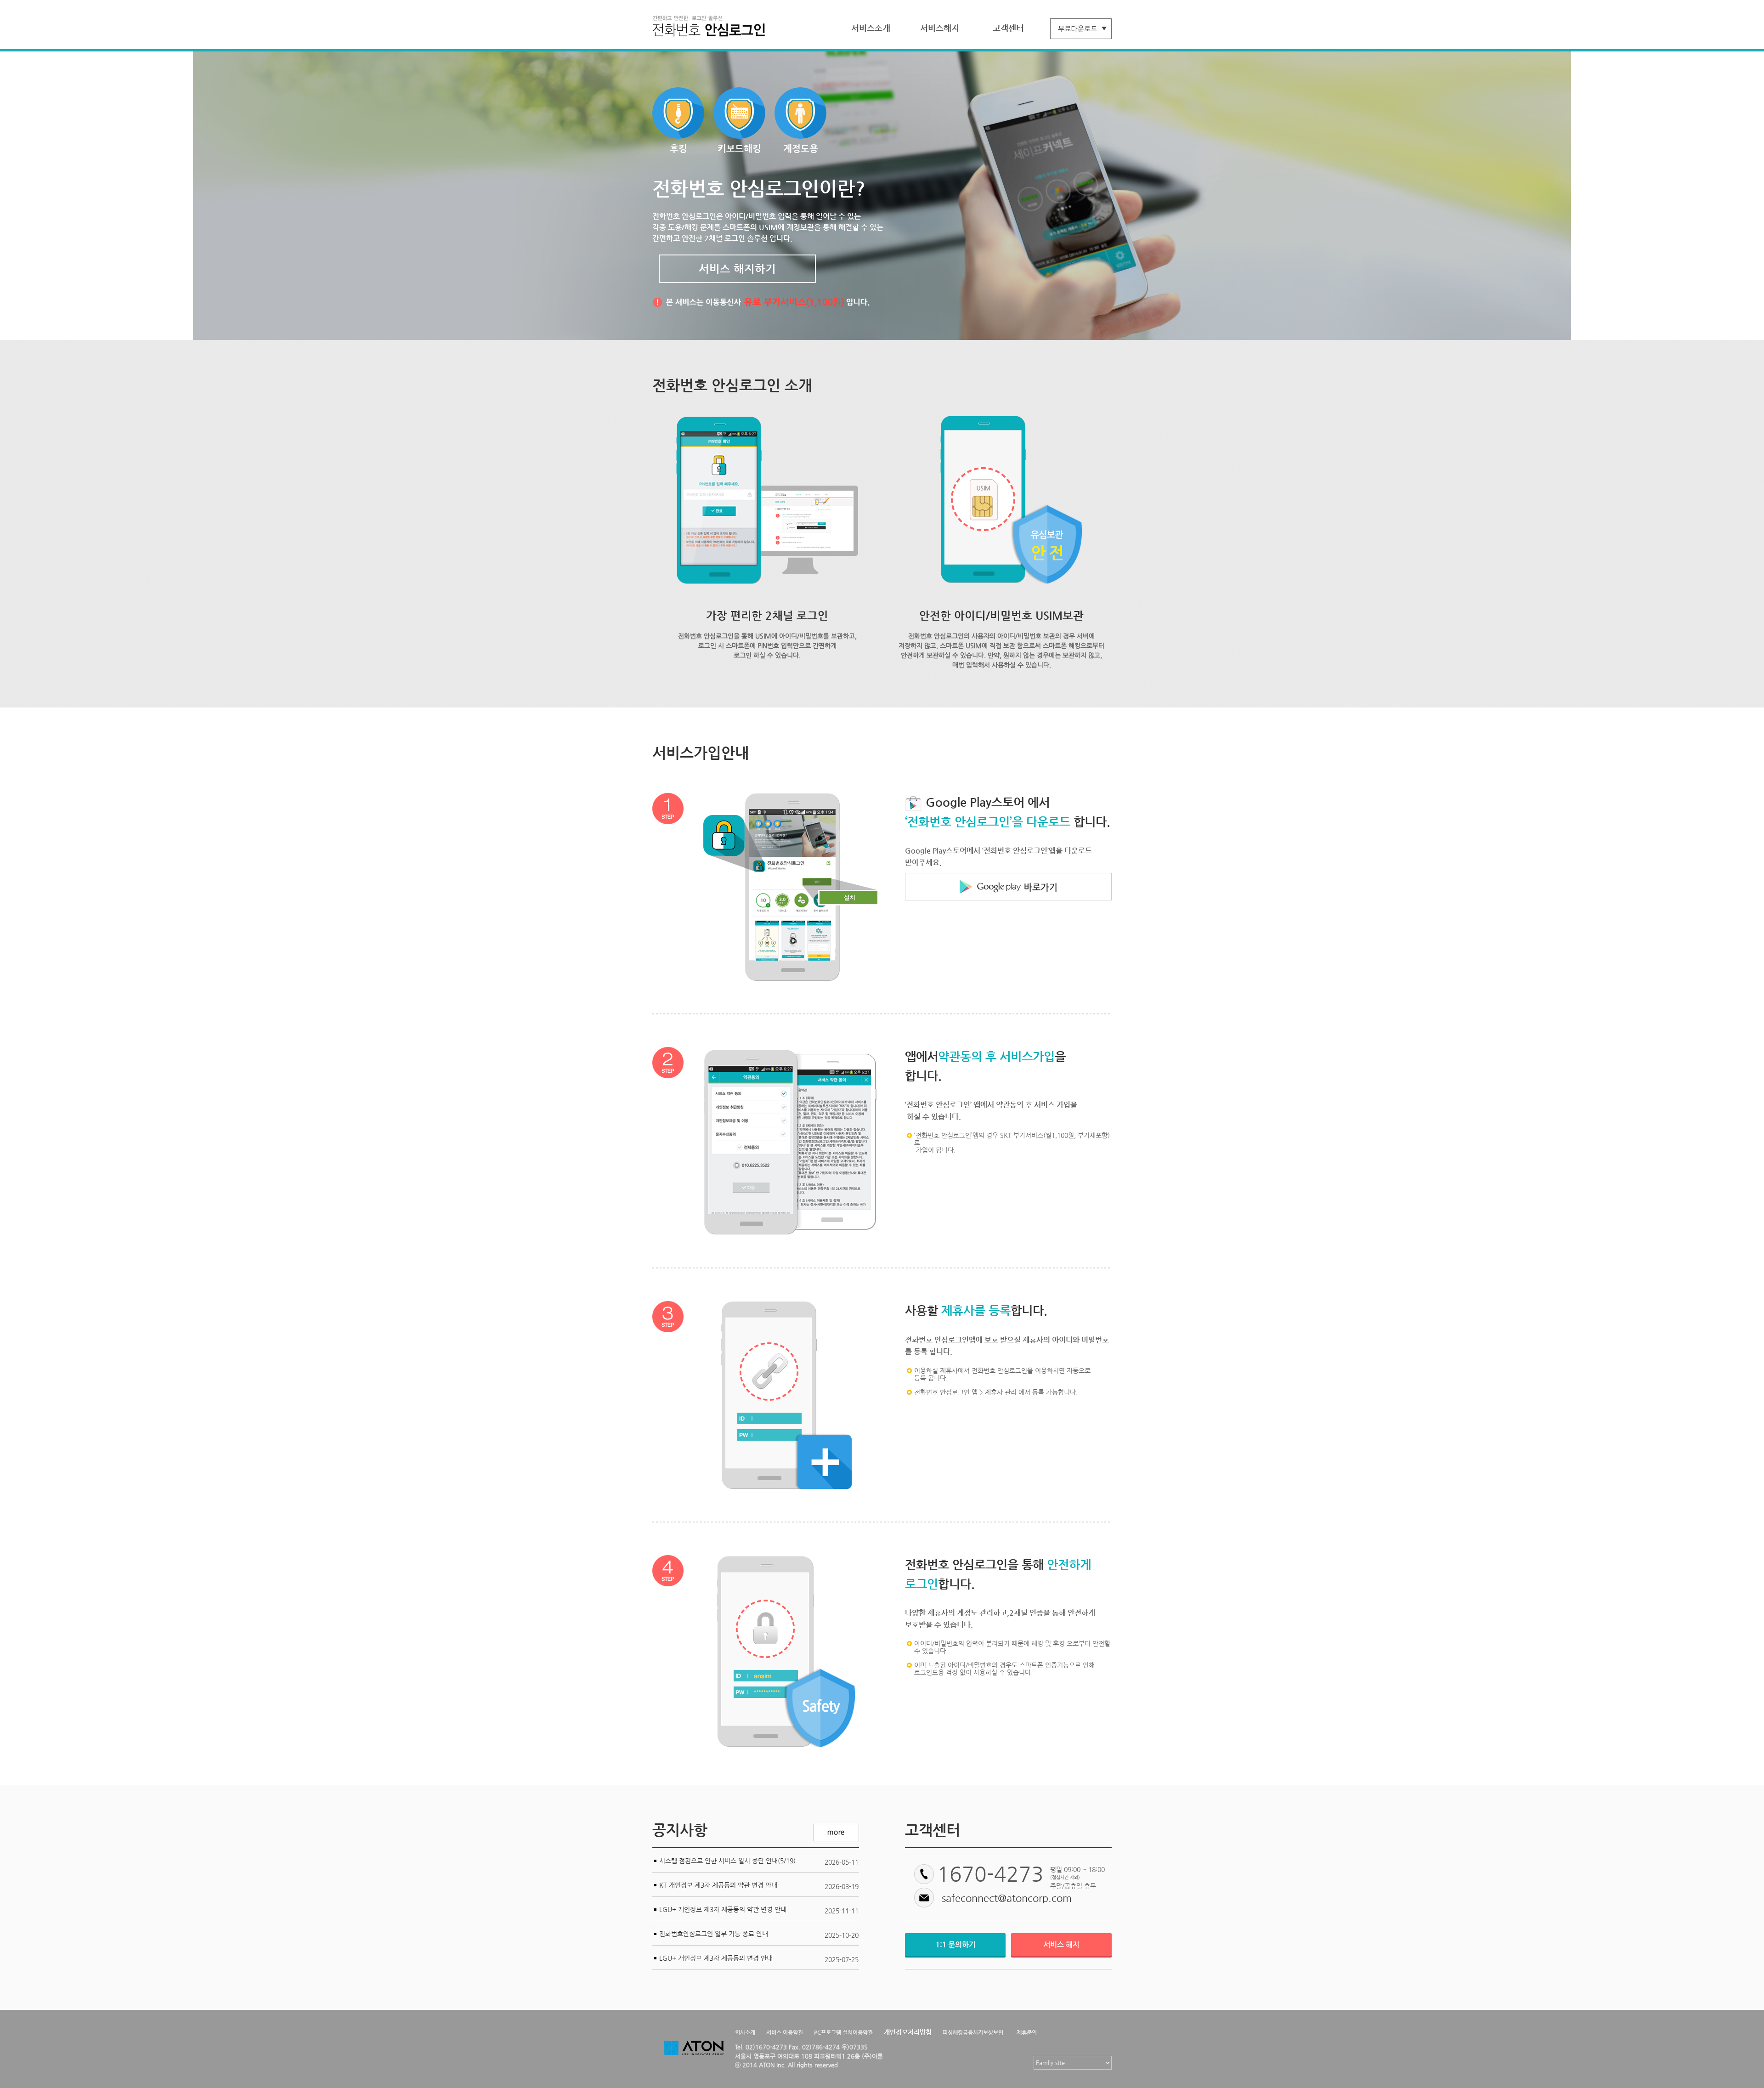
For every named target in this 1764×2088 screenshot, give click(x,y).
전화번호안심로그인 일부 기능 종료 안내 (714, 1934)
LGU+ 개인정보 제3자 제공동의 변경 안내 (716, 1958)
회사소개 (745, 2032)
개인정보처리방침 (908, 2032)
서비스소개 (871, 28)
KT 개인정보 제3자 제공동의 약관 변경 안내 (718, 1885)
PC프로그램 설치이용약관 (843, 2032)
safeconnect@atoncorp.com (1007, 1898)
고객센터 (1008, 28)
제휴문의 (1027, 2032)
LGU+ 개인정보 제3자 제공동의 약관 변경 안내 (723, 1909)
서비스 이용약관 (785, 2032)
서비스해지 (940, 28)
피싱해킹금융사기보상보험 (973, 2032)
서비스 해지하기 (737, 269)
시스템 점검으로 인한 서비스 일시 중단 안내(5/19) (727, 1861)
